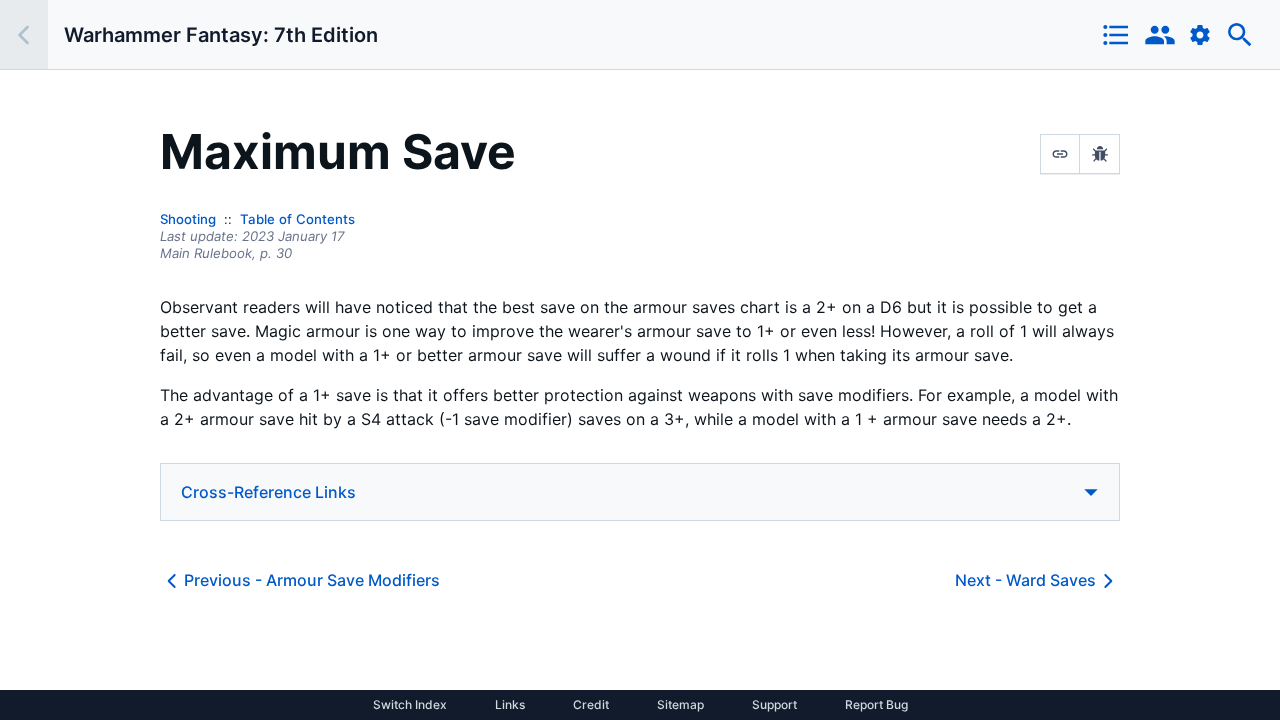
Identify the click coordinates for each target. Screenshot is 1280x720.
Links (510, 705)
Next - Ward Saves (1025, 580)
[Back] (24, 34)
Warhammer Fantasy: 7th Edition (221, 35)
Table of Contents (297, 219)
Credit (591, 705)
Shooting (188, 219)
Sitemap (680, 705)
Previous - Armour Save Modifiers (312, 580)
